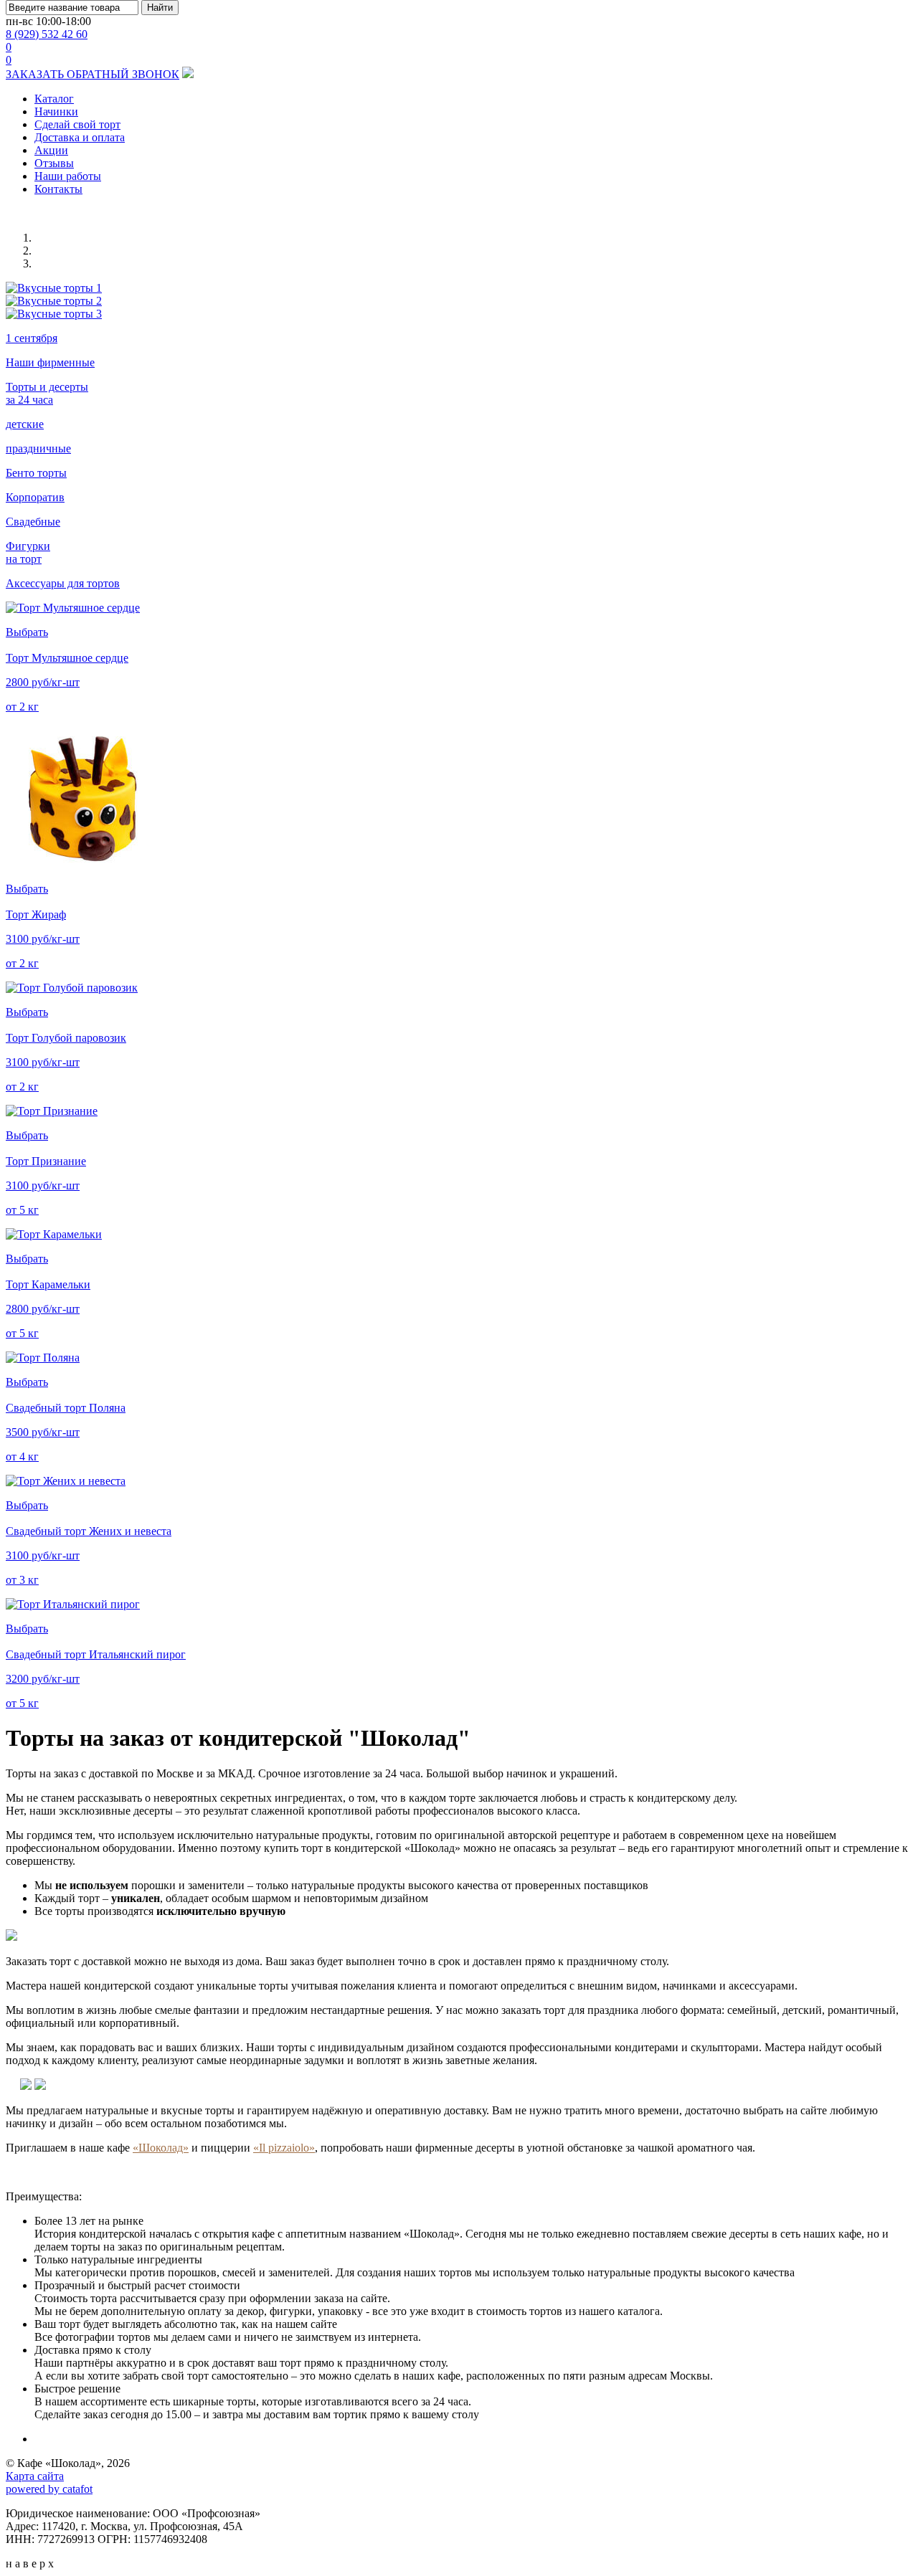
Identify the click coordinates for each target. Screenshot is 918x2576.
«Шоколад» (161, 2148)
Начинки (56, 111)
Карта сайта (35, 2476)
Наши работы (68, 176)
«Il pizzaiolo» (284, 2148)
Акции (51, 150)
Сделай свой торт (77, 124)
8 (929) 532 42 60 (47, 34)
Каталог (54, 99)
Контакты (58, 189)
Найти (160, 8)
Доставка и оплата (80, 137)
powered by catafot (49, 2489)
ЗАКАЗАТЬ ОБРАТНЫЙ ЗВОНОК (93, 74)
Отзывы (54, 163)
